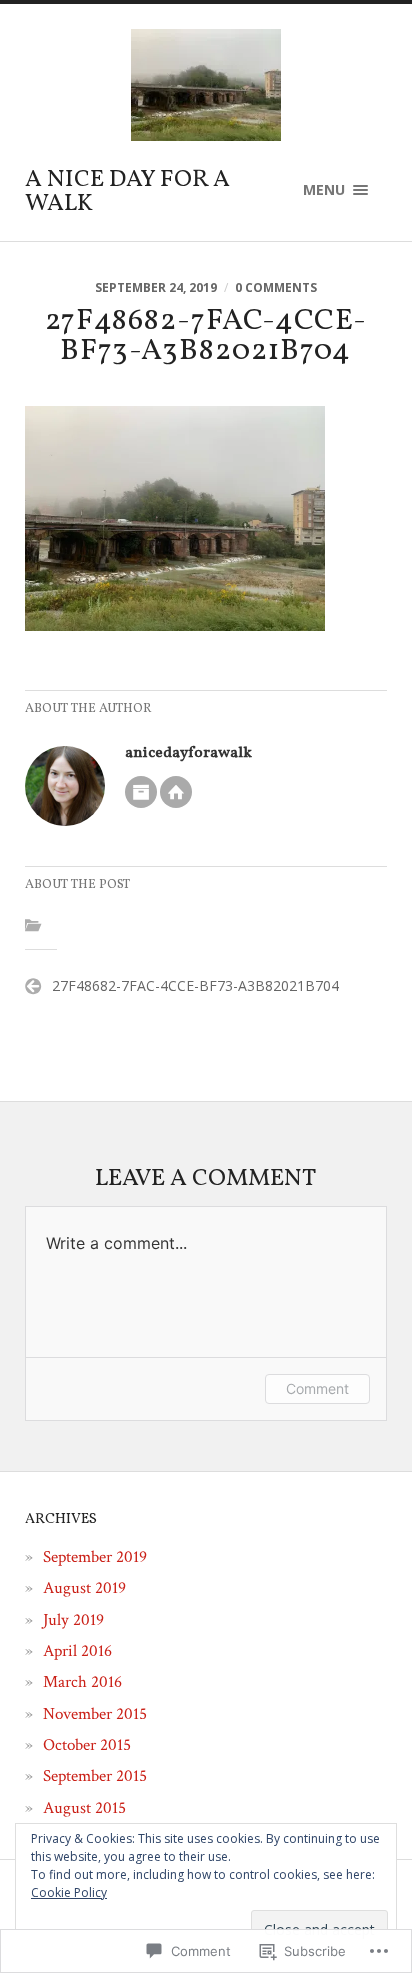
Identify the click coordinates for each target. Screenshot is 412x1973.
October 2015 (87, 1745)
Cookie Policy (69, 1892)
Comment (317, 1388)
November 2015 (95, 1714)
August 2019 (84, 1588)
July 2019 (73, 1620)
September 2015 (95, 1776)
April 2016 (77, 1651)
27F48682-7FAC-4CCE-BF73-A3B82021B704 (195, 985)
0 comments (276, 287)
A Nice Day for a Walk (127, 192)
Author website (176, 792)
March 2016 (82, 1682)
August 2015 (84, 1808)
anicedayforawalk (188, 753)
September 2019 (95, 1557)
